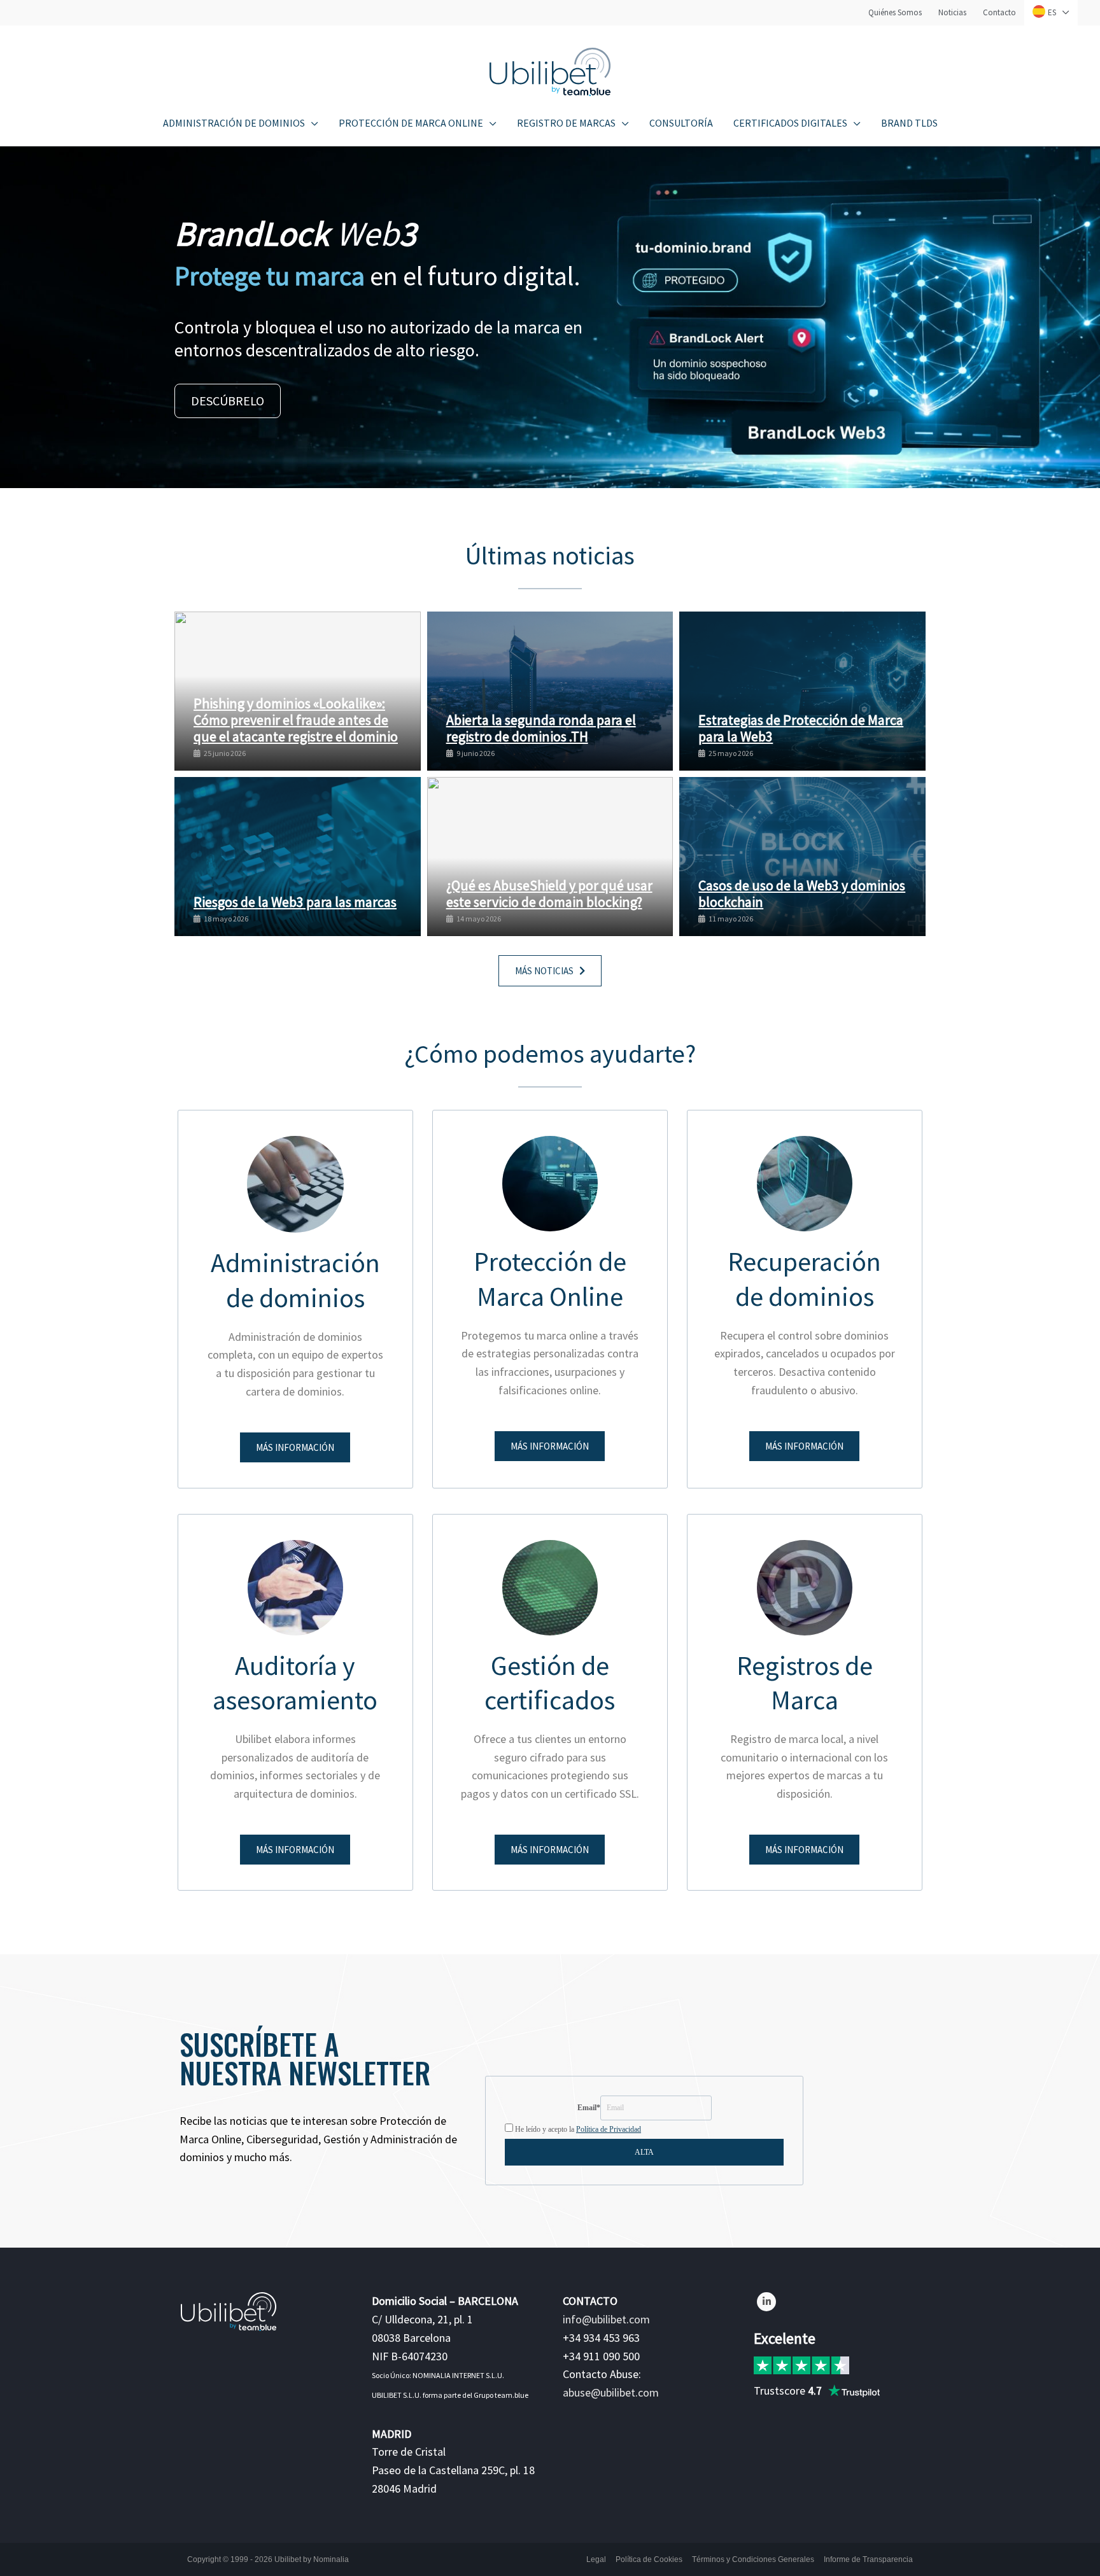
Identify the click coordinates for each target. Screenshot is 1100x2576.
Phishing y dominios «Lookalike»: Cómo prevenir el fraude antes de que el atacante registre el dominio (296, 720)
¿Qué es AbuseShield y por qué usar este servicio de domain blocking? (549, 893)
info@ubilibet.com (606, 2319)
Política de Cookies (649, 2559)
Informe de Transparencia (868, 2559)
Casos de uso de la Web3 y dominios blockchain (802, 893)
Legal (596, 2559)
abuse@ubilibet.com (611, 2392)
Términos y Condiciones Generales (753, 2559)
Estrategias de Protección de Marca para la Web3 (801, 728)
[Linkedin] (766, 2302)
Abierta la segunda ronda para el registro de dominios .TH (541, 728)
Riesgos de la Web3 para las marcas (295, 902)
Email (589, 2108)
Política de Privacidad (609, 2129)
